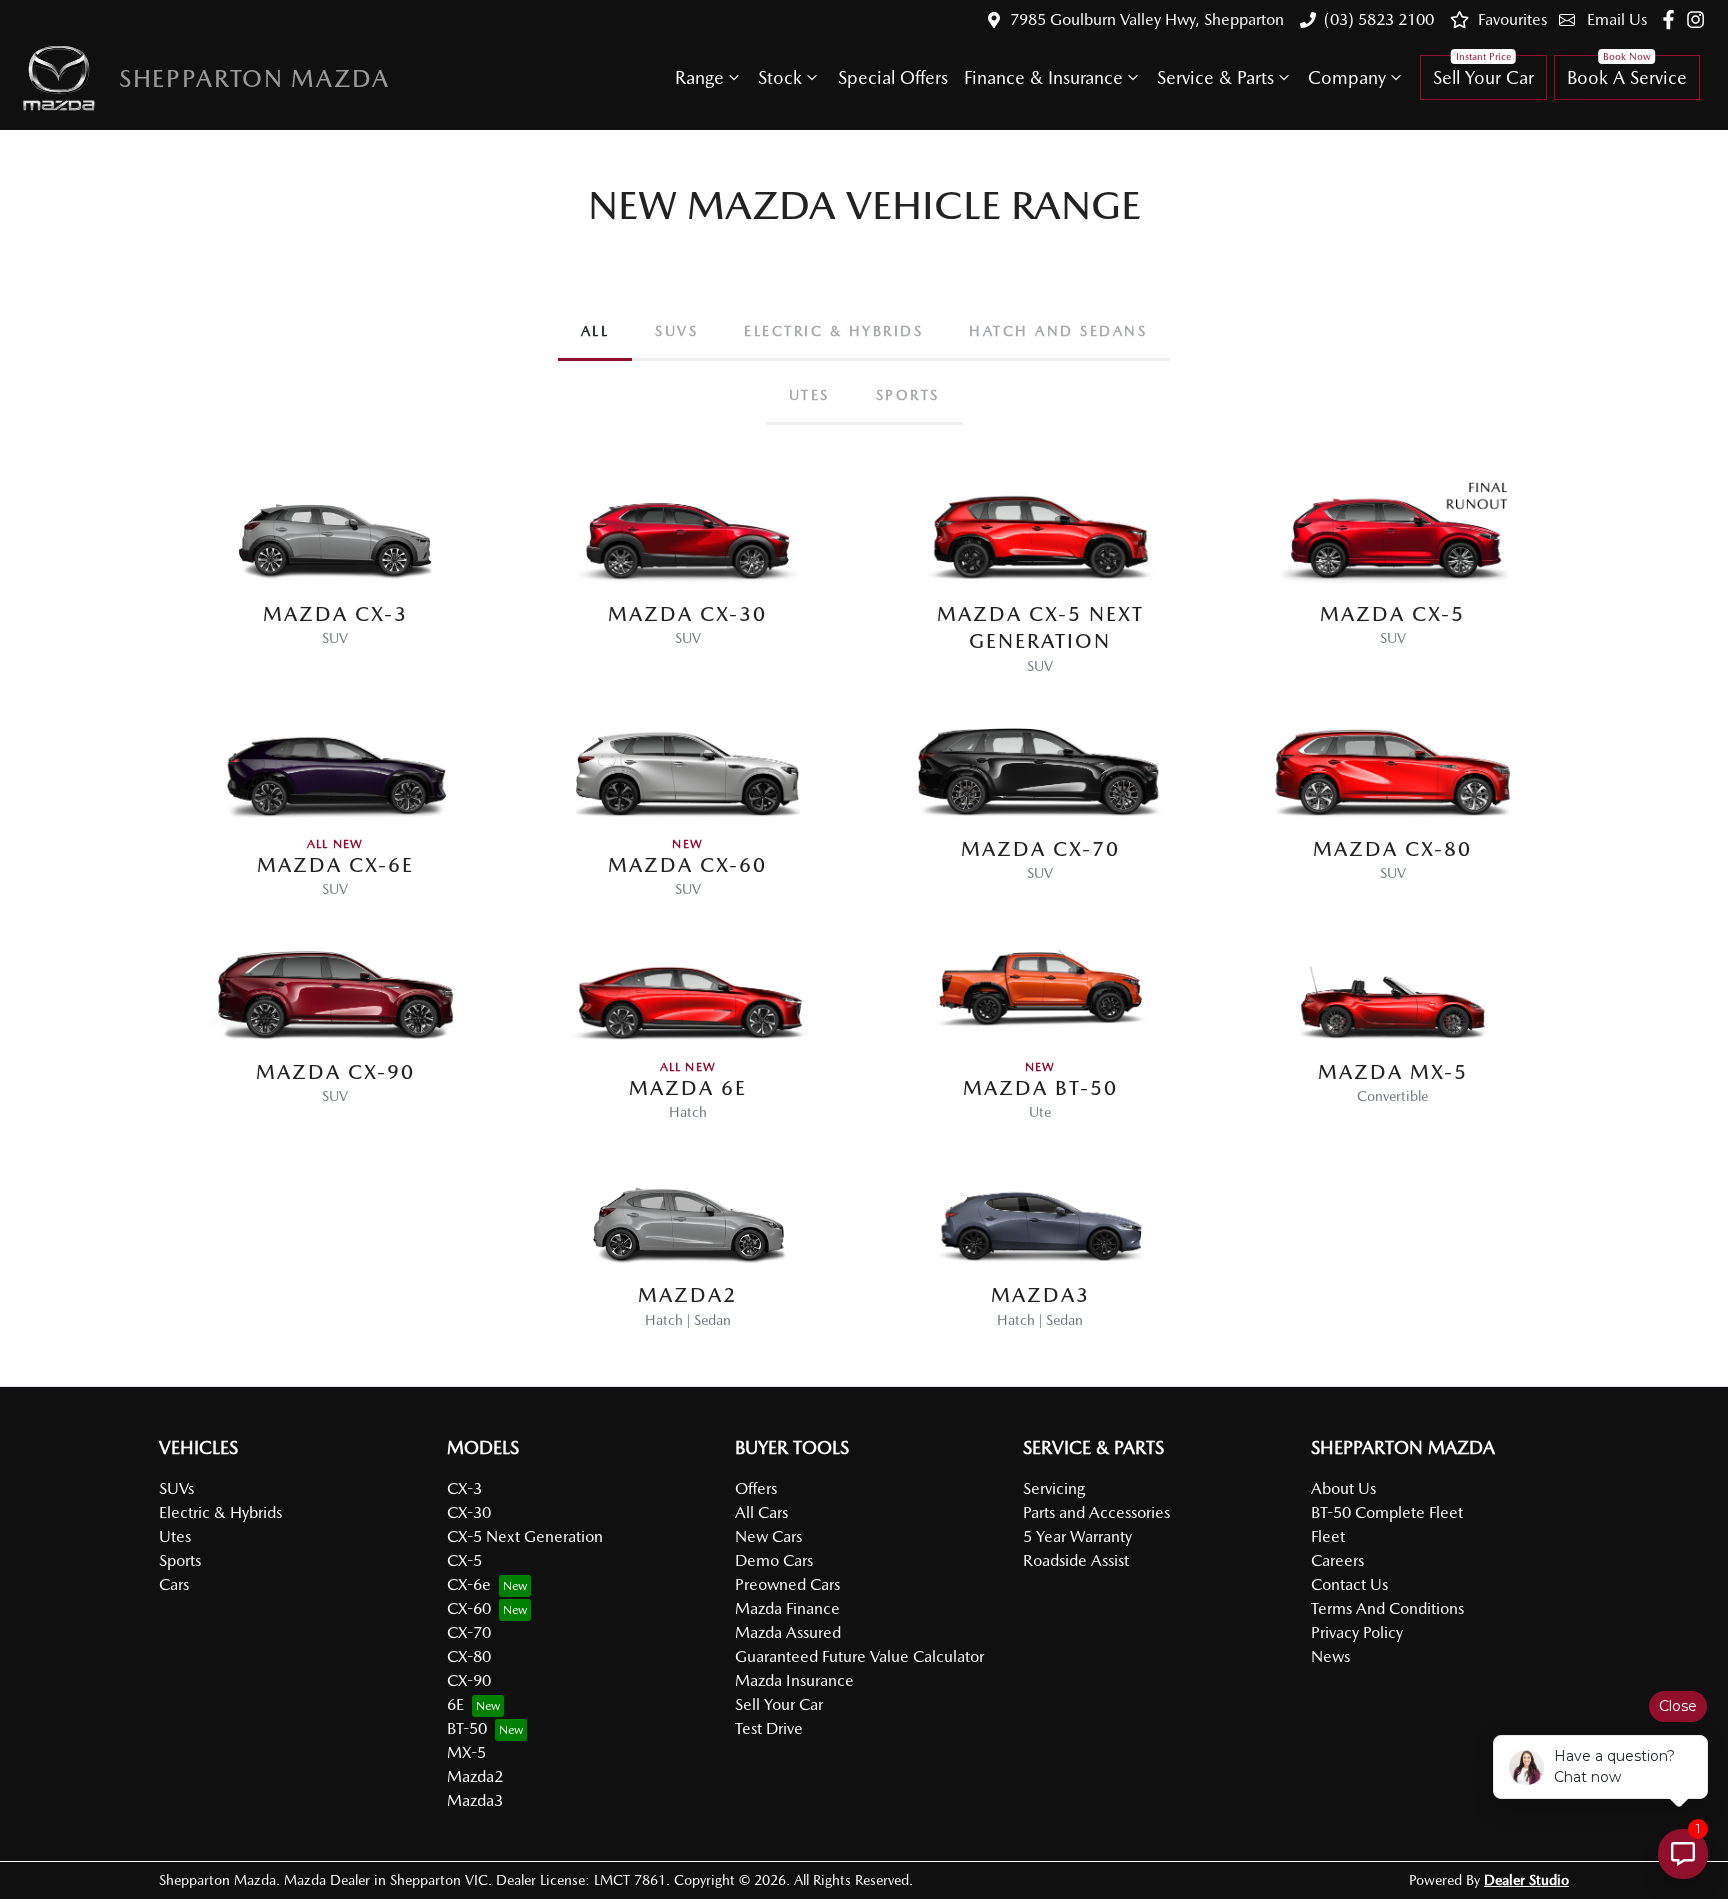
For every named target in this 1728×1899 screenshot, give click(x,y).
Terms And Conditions (1387, 1608)
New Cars (768, 1536)
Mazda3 (475, 1800)
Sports (180, 1560)
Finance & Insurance (1043, 77)
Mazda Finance (787, 1608)
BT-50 (467, 1728)
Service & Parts (1215, 77)
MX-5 (466, 1752)
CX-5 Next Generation (525, 1536)
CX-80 (469, 1656)
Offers (756, 1488)
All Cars (761, 1512)
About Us (1343, 1488)
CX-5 (464, 1560)
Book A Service (1627, 77)
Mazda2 (475, 1776)
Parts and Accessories (1096, 1512)
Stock (780, 77)
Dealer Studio (1526, 1880)
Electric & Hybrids (220, 1512)
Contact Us (1349, 1584)
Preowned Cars (787, 1584)
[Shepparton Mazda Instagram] (1699, 19)
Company (1347, 77)
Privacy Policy (1357, 1632)
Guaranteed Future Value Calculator (859, 1656)
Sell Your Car (1483, 77)
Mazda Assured (788, 1632)
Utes (175, 1536)
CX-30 (469, 1512)
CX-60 (469, 1608)
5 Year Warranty (1077, 1536)
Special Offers (893, 77)
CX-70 (469, 1632)
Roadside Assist (1076, 1560)
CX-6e (469, 1584)
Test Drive (769, 1728)
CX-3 (464, 1488)
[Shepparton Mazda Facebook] (1672, 19)
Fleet (1328, 1536)
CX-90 (469, 1680)
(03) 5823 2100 (1379, 19)
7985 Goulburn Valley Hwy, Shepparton (1147, 19)
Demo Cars (774, 1560)
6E (455, 1704)
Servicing (1054, 1488)
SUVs (176, 1488)
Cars (174, 1584)
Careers (1337, 1560)
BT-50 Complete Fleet (1387, 1512)
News (1330, 1656)
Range (699, 77)
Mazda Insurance (794, 1680)
